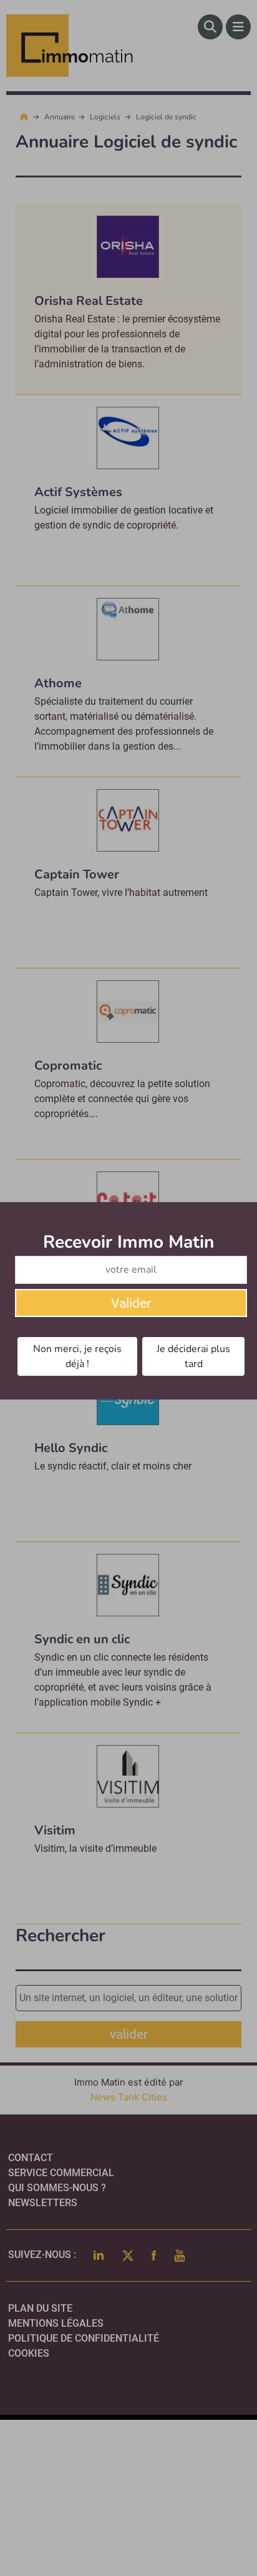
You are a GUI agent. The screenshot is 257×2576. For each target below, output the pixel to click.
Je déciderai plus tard (193, 1356)
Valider (131, 1303)
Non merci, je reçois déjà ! (77, 1356)
